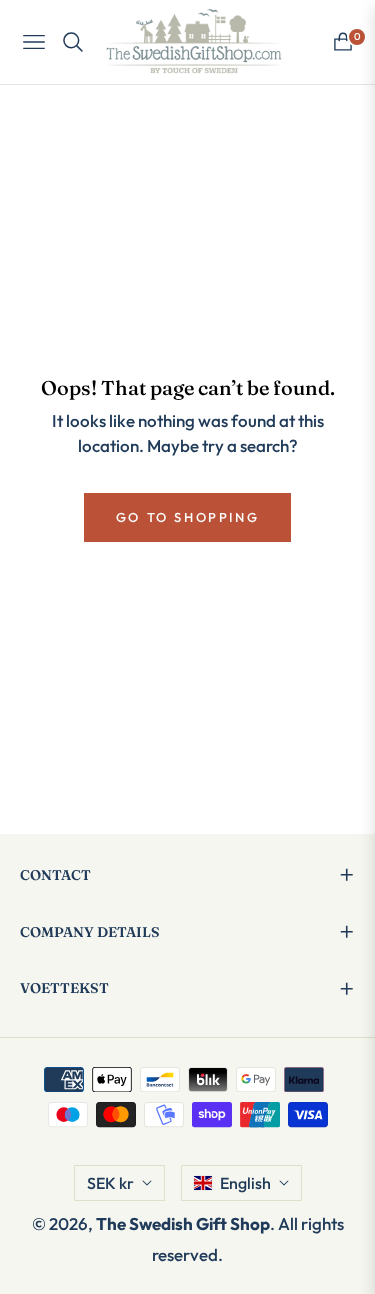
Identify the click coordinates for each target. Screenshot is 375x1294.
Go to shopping (187, 517)
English (245, 1183)
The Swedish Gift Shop (183, 1223)
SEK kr (110, 1183)
